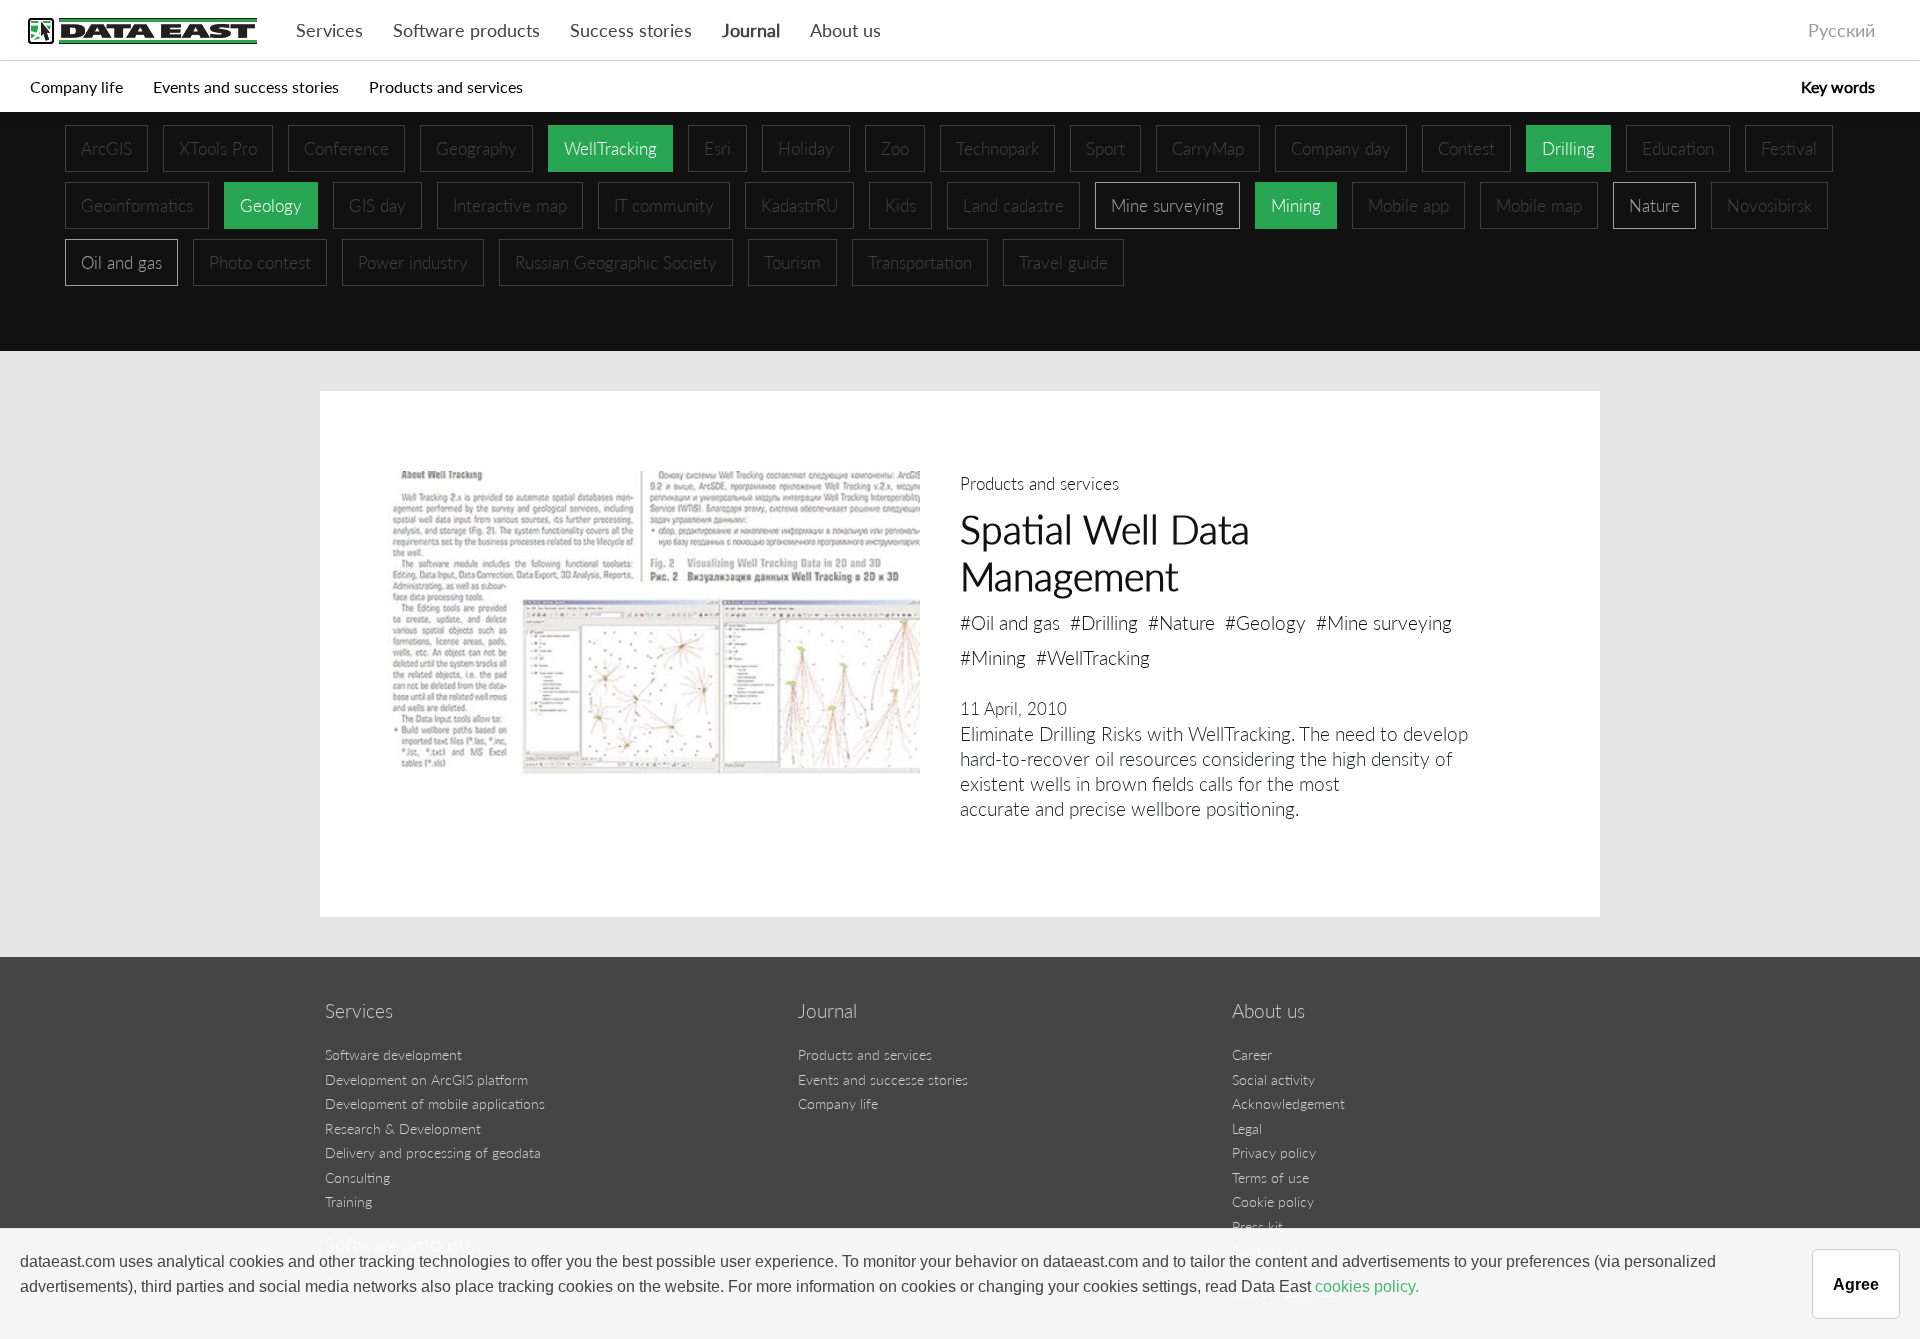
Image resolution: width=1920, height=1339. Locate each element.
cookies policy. (1367, 1286)
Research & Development (403, 1128)
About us (845, 30)
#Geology (1265, 622)
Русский (1841, 30)
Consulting (357, 1177)
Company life (76, 86)
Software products (466, 30)
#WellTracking (1093, 657)
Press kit (1257, 1226)
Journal (751, 30)
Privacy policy (1274, 1152)
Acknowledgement (1288, 1103)
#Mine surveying (1384, 622)
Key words (1838, 86)
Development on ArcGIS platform (426, 1079)
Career (1252, 1054)
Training (348, 1201)
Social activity (1273, 1079)
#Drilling (1104, 622)
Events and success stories (246, 86)
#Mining (993, 657)
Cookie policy (1273, 1201)
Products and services (446, 86)
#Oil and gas (1010, 622)
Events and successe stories (883, 1079)
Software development (393, 1054)
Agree (1856, 1284)
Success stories (631, 30)
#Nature (1181, 622)
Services (329, 30)
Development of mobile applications (435, 1103)
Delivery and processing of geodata (433, 1152)
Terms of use (1270, 1177)
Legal (1247, 1128)
